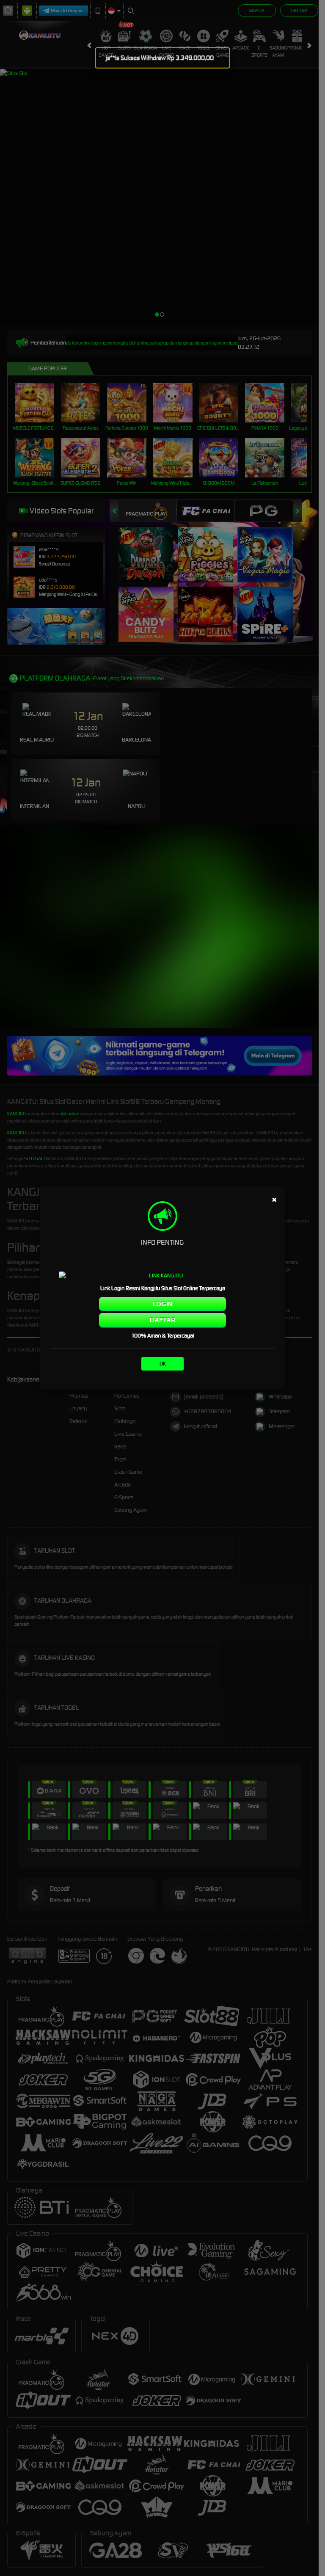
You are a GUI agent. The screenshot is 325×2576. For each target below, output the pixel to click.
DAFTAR (163, 1320)
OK (163, 1364)
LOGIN (162, 1304)
